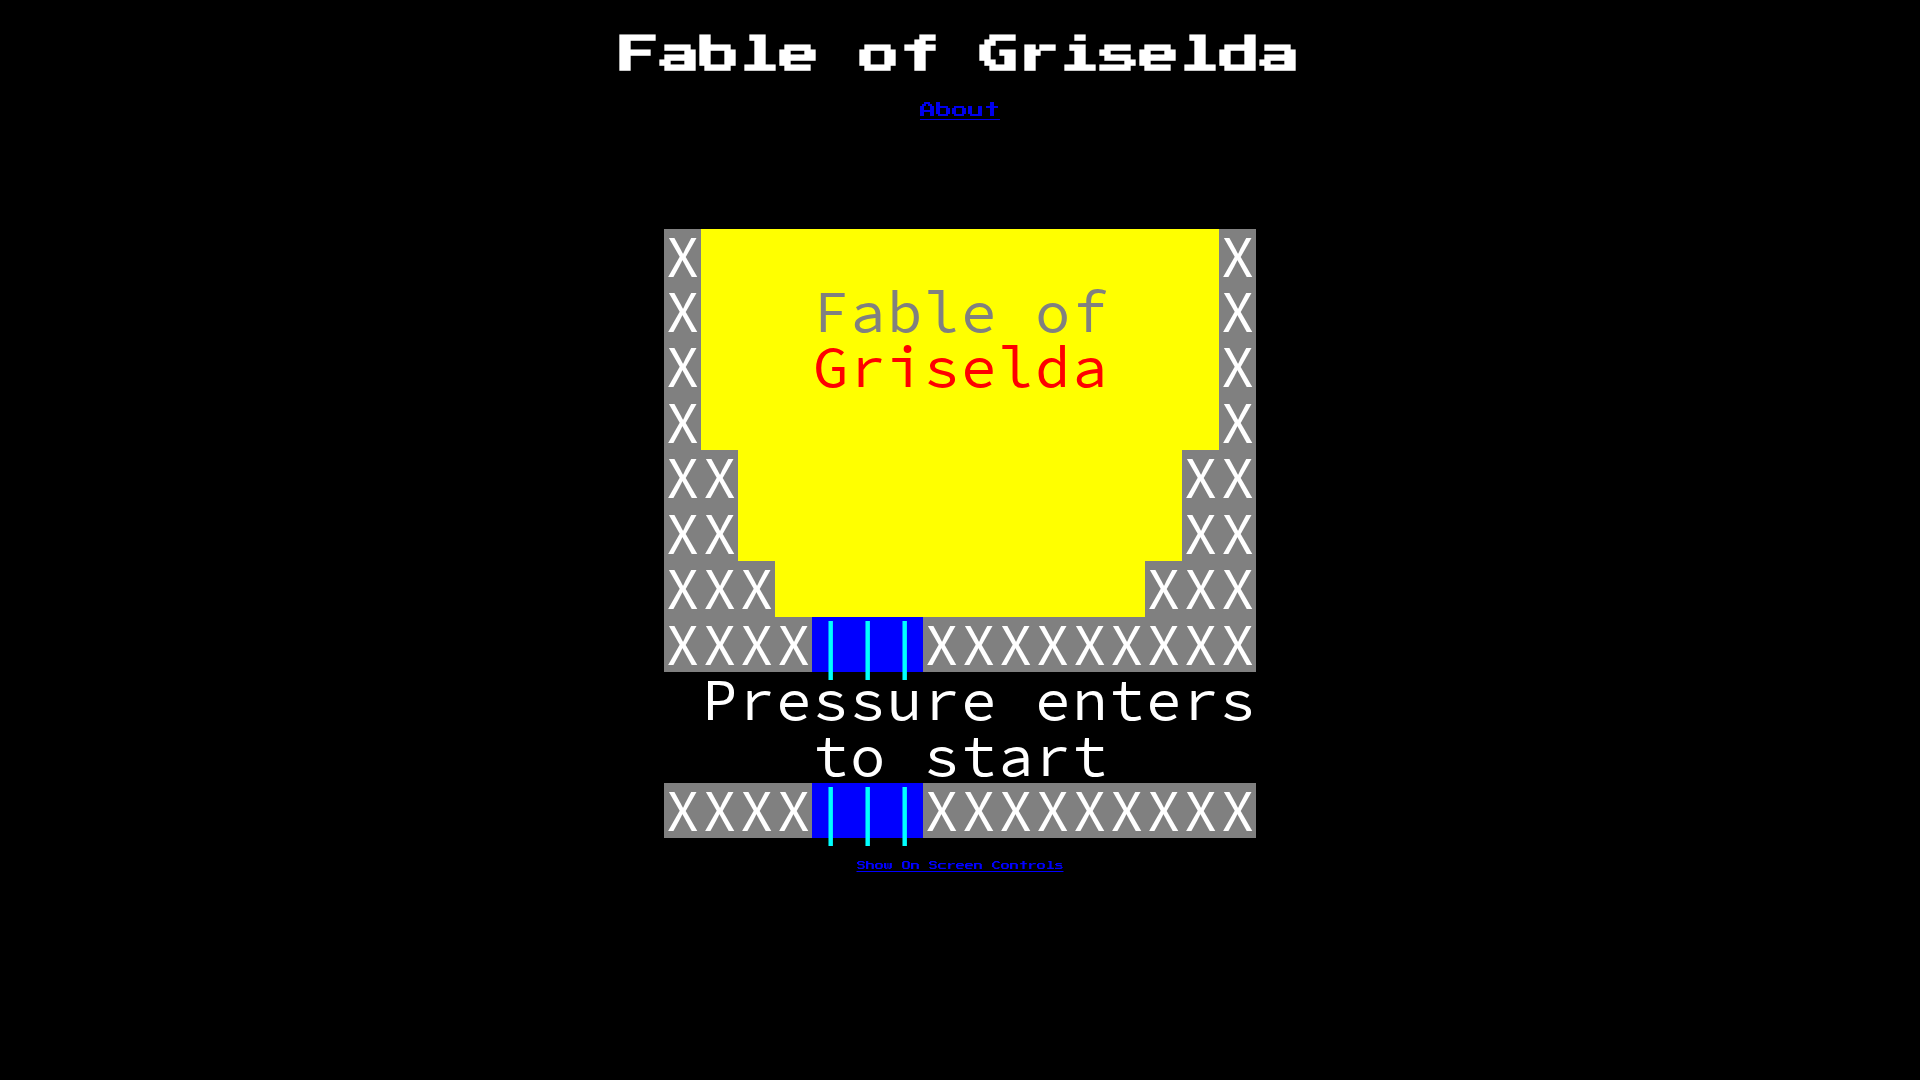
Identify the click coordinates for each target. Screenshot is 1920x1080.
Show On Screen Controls (960, 865)
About (960, 110)
